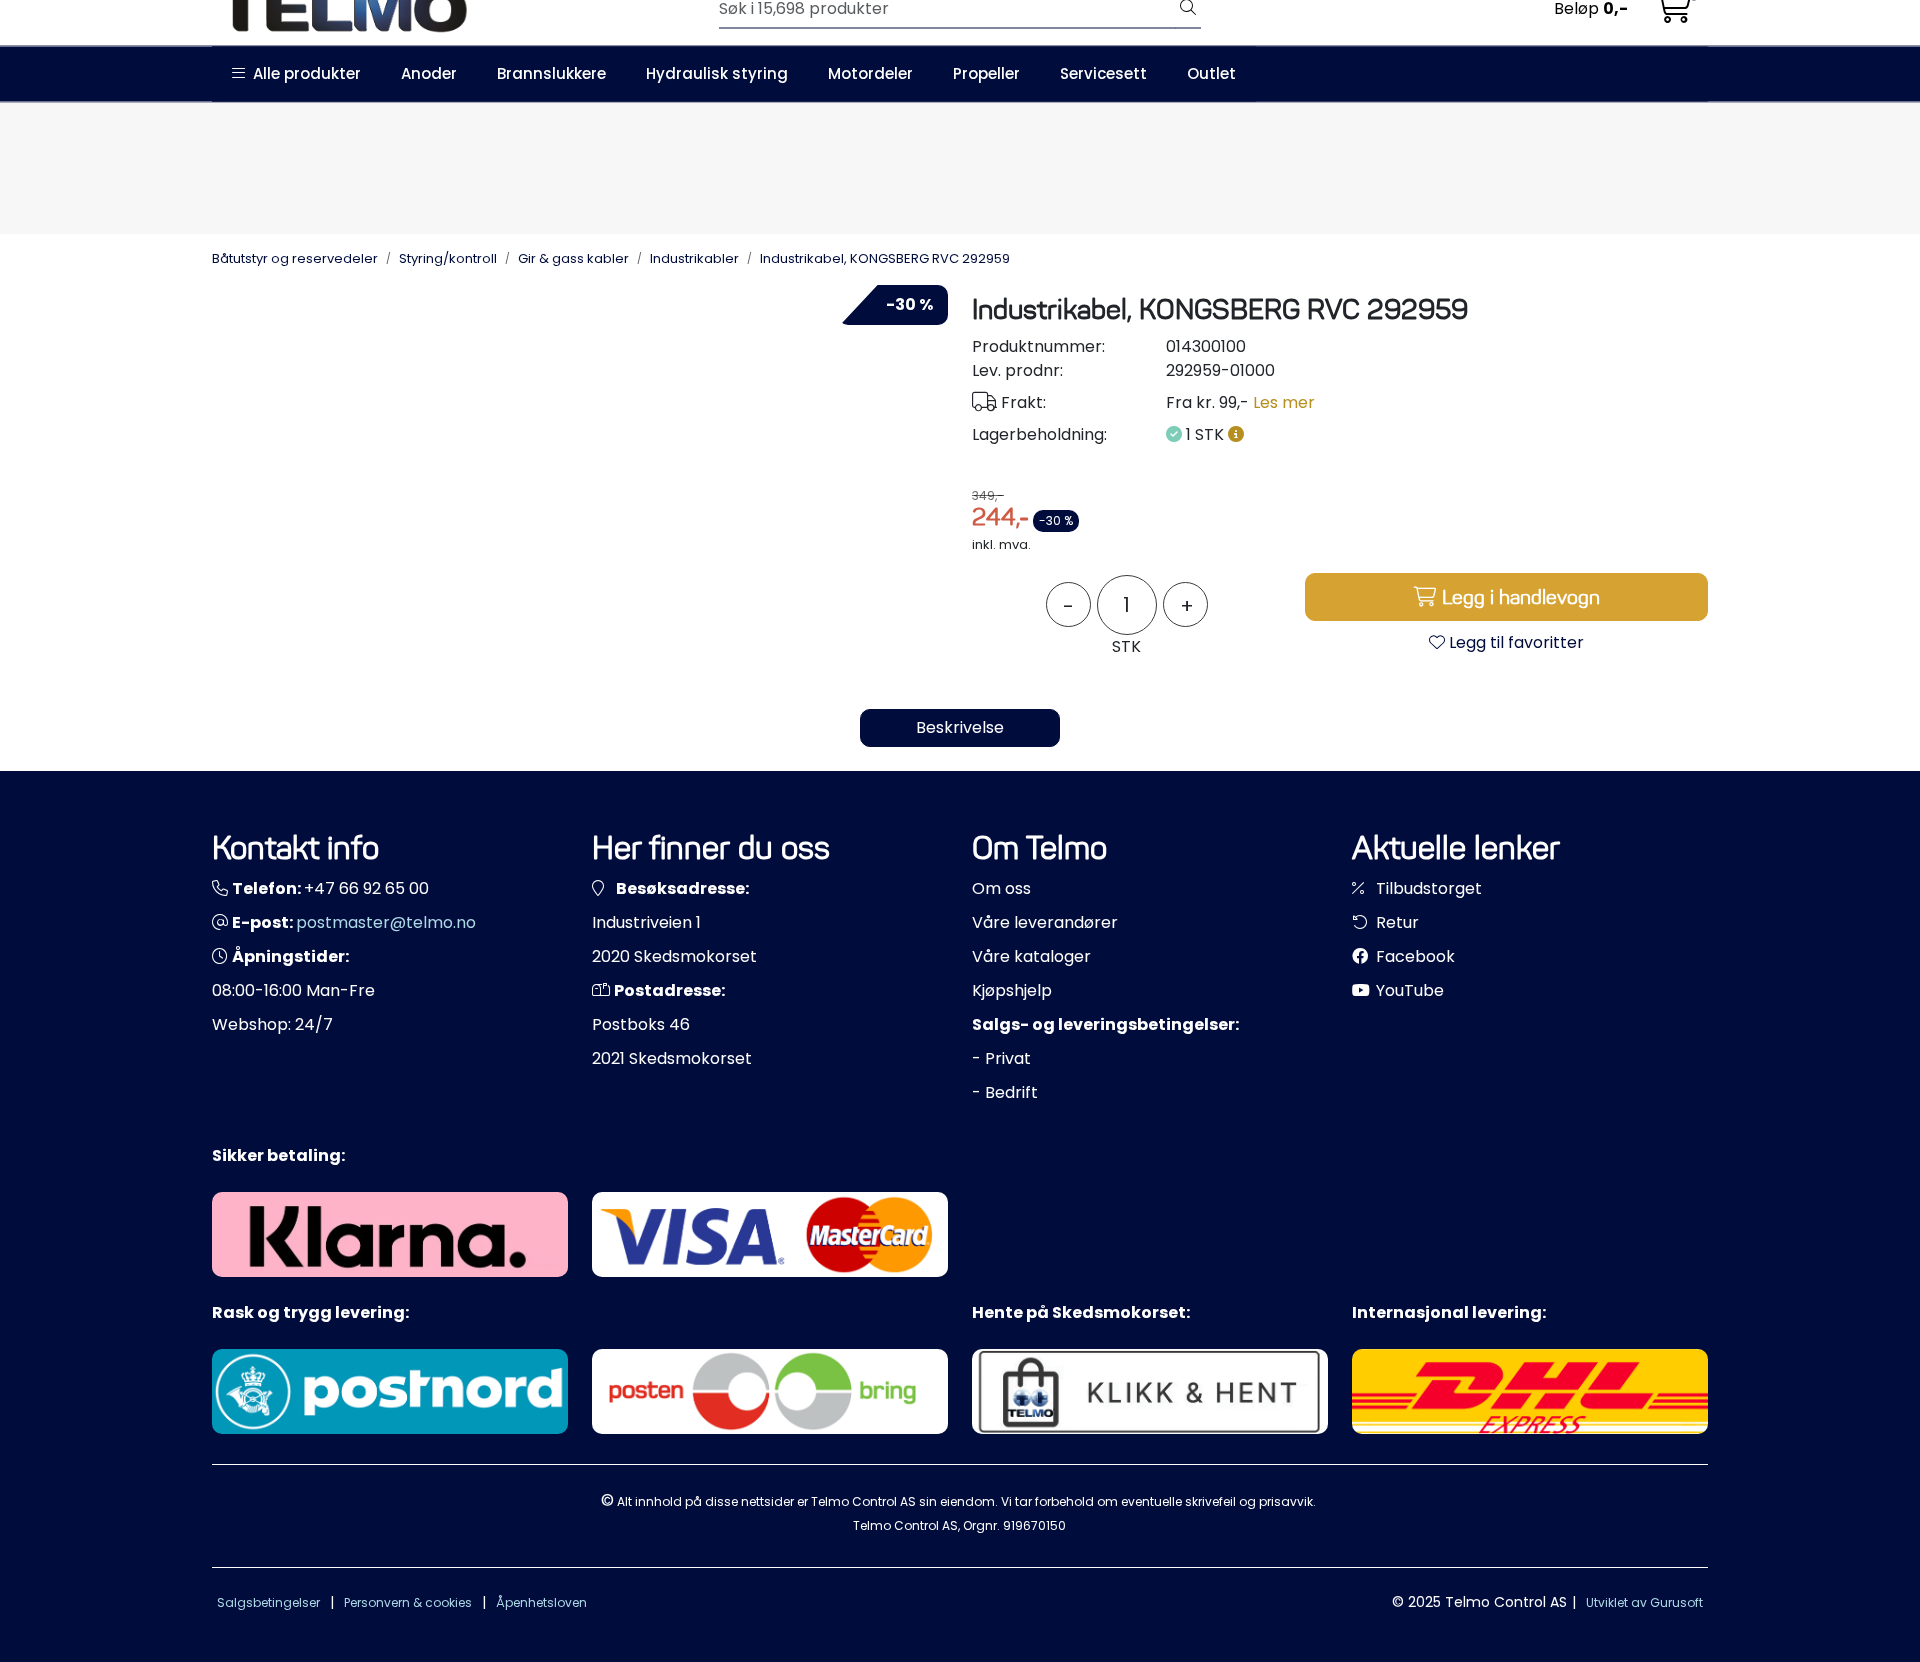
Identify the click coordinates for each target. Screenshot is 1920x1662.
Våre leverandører (1045, 922)
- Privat (1001, 1058)
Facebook (1413, 956)
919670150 (1034, 1525)
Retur (1395, 922)
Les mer (1284, 402)
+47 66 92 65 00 (366, 888)
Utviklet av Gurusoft (1644, 1602)
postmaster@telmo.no (386, 922)
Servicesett (1103, 73)
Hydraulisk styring (717, 73)
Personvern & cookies (408, 1602)
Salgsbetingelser (268, 1602)
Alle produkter (303, 73)
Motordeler (870, 73)
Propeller (986, 73)
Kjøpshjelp (1012, 990)
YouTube (1408, 990)
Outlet (1211, 73)
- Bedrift (1005, 1092)
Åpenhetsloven (541, 1602)
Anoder (429, 73)
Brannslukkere (551, 73)
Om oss (1001, 888)
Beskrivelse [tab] (960, 727)
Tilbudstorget (1427, 888)
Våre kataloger (1031, 956)
